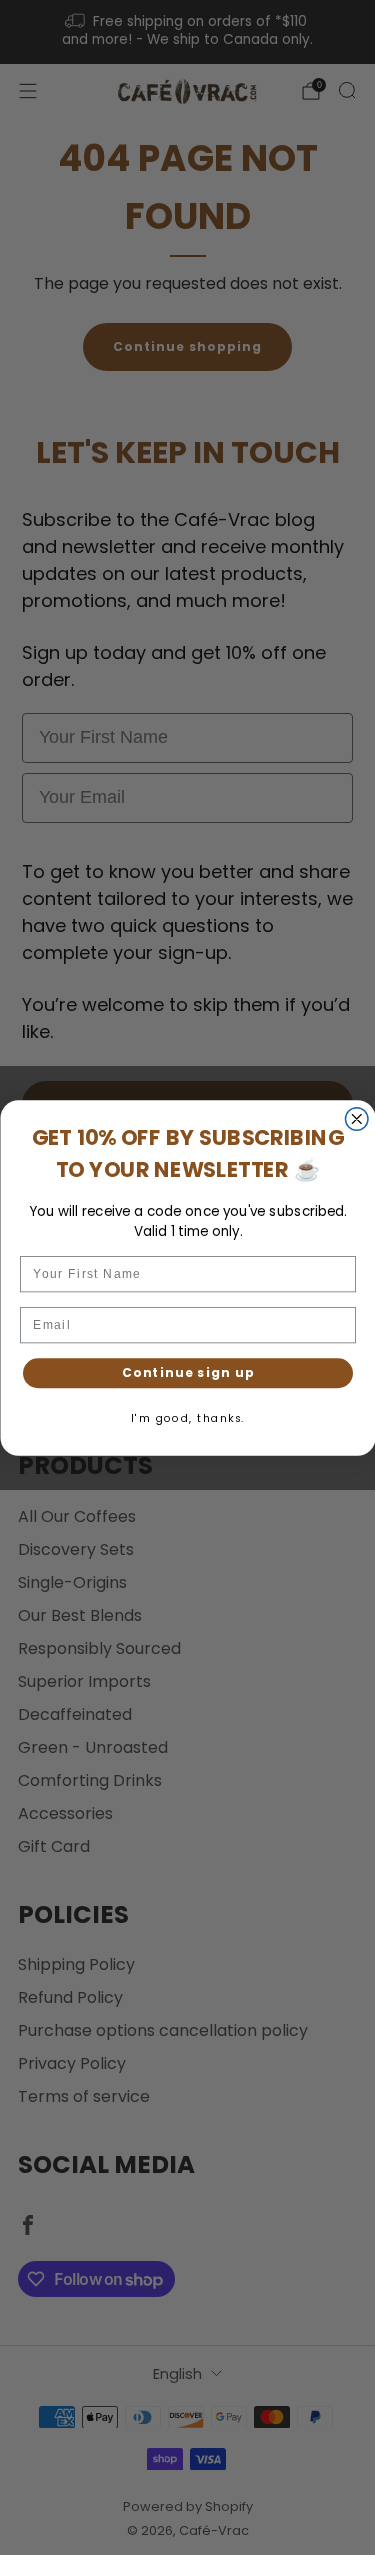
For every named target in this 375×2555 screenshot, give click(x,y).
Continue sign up (187, 1372)
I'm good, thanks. (188, 1417)
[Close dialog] (356, 1118)
